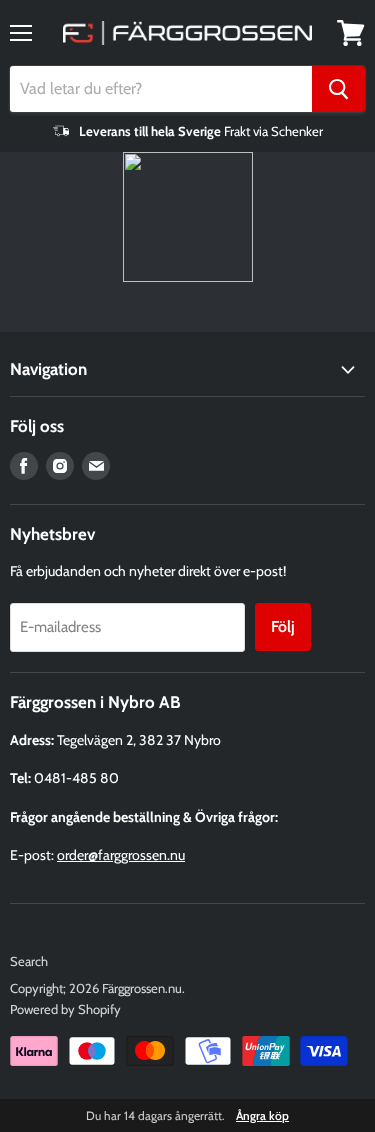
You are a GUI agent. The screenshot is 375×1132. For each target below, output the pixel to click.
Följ (283, 626)
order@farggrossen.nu (121, 855)
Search (29, 961)
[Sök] (338, 89)
